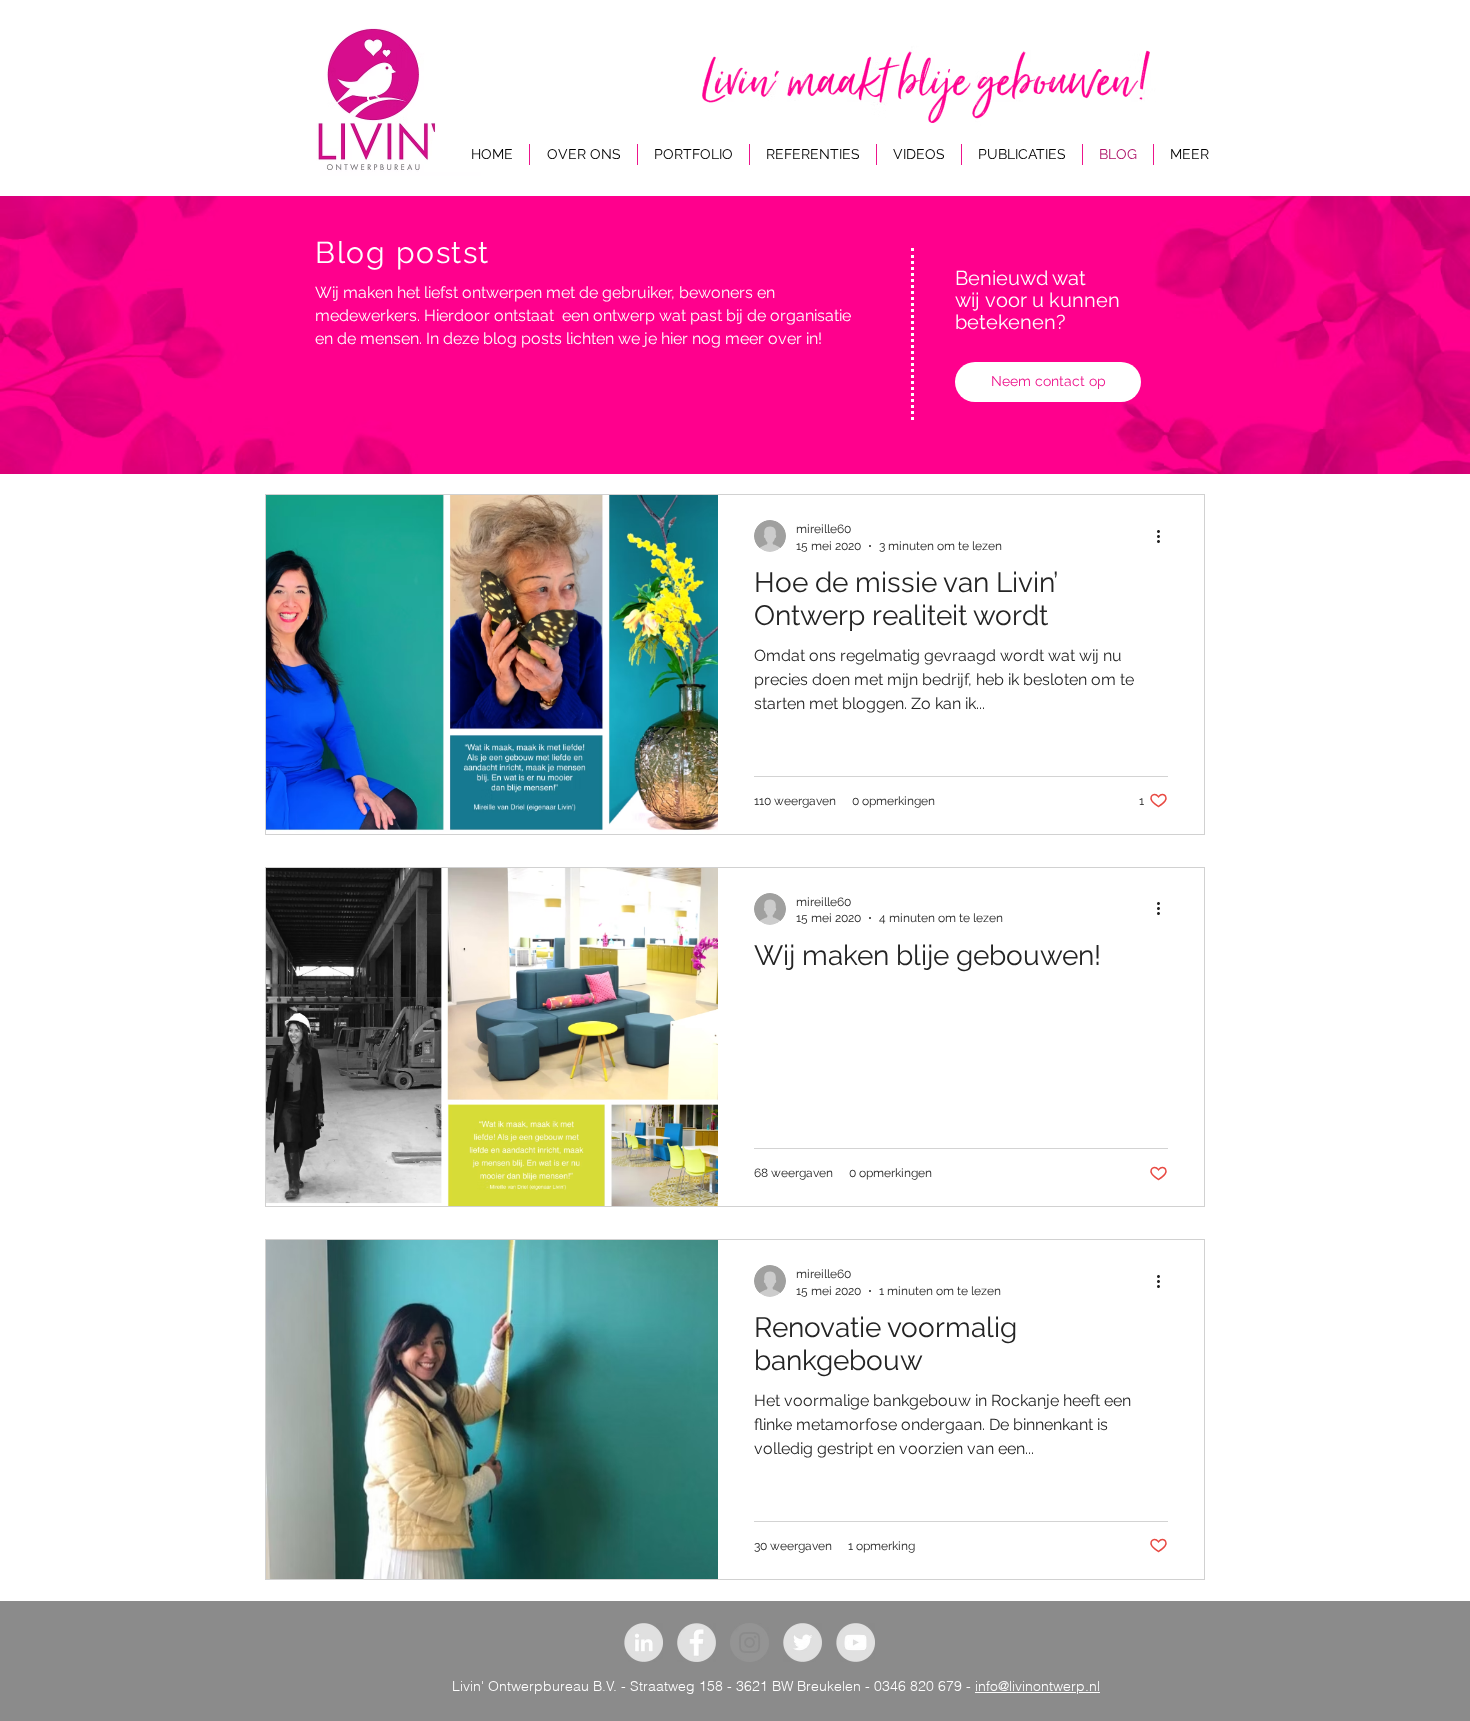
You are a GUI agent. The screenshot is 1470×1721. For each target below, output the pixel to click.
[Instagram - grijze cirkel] (749, 1642)
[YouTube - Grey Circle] (855, 1642)
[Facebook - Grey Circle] (696, 1642)
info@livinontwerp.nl (1037, 1686)
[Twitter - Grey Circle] (802, 1642)
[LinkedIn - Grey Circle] (643, 1642)
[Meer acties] (1165, 536)
